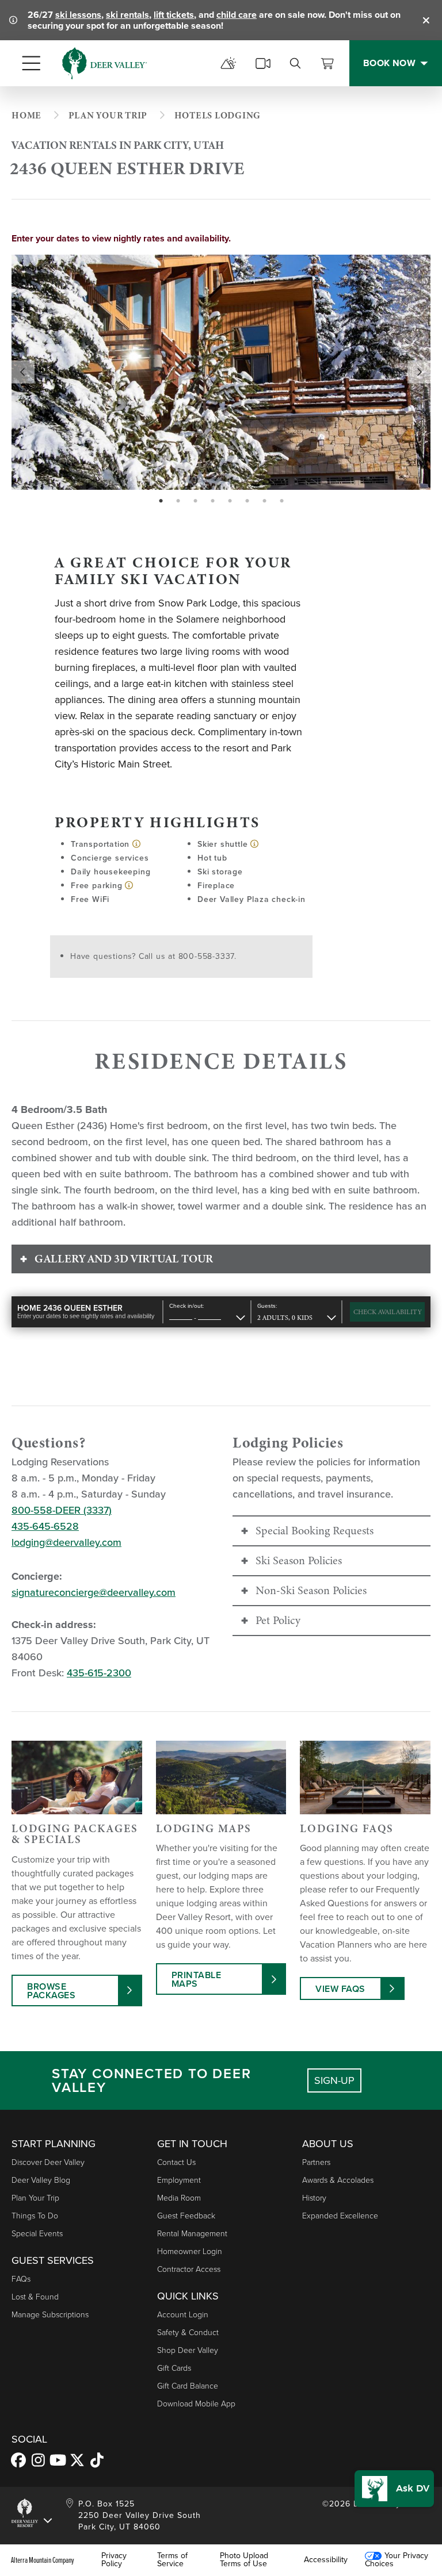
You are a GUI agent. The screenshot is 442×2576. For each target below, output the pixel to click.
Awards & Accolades (338, 2180)
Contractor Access (189, 2269)
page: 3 (197, 501)
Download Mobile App (196, 2404)
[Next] (419, 372)
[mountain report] (228, 63)
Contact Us (176, 2162)
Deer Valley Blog (41, 2180)
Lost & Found (35, 2297)
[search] (295, 63)
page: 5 (231, 501)
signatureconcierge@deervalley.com (94, 1592)
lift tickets (174, 15)
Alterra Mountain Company (43, 2560)
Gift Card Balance (188, 2386)
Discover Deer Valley (48, 2162)
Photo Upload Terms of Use (244, 2560)
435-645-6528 (45, 1526)
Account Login (183, 2315)
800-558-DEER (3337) (62, 1510)
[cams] (263, 63)
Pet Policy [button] (278, 1620)
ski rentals (127, 15)
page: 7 (266, 501)
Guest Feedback (186, 2216)
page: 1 (162, 501)
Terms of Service (172, 2560)
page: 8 (283, 501)
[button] (394, 2489)
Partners (316, 2162)
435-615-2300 (99, 1673)
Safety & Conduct (188, 2333)
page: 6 (248, 501)
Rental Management (192, 2234)
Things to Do (35, 2216)
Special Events (37, 2234)
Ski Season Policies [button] (299, 1560)
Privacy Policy (114, 2560)
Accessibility (326, 2560)
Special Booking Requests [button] (315, 1531)
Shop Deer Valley (188, 2350)
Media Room (179, 2198)
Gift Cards (174, 2368)
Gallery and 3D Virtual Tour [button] (124, 1259)
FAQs (21, 2279)
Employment (179, 2180)
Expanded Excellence (340, 2216)
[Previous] (23, 372)
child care (237, 15)
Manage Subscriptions (50, 2315)
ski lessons (78, 15)
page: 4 (214, 501)
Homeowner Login (190, 2251)
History (314, 2198)
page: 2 (179, 501)
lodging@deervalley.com (66, 1542)
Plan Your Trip (35, 2198)
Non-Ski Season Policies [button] (311, 1590)
